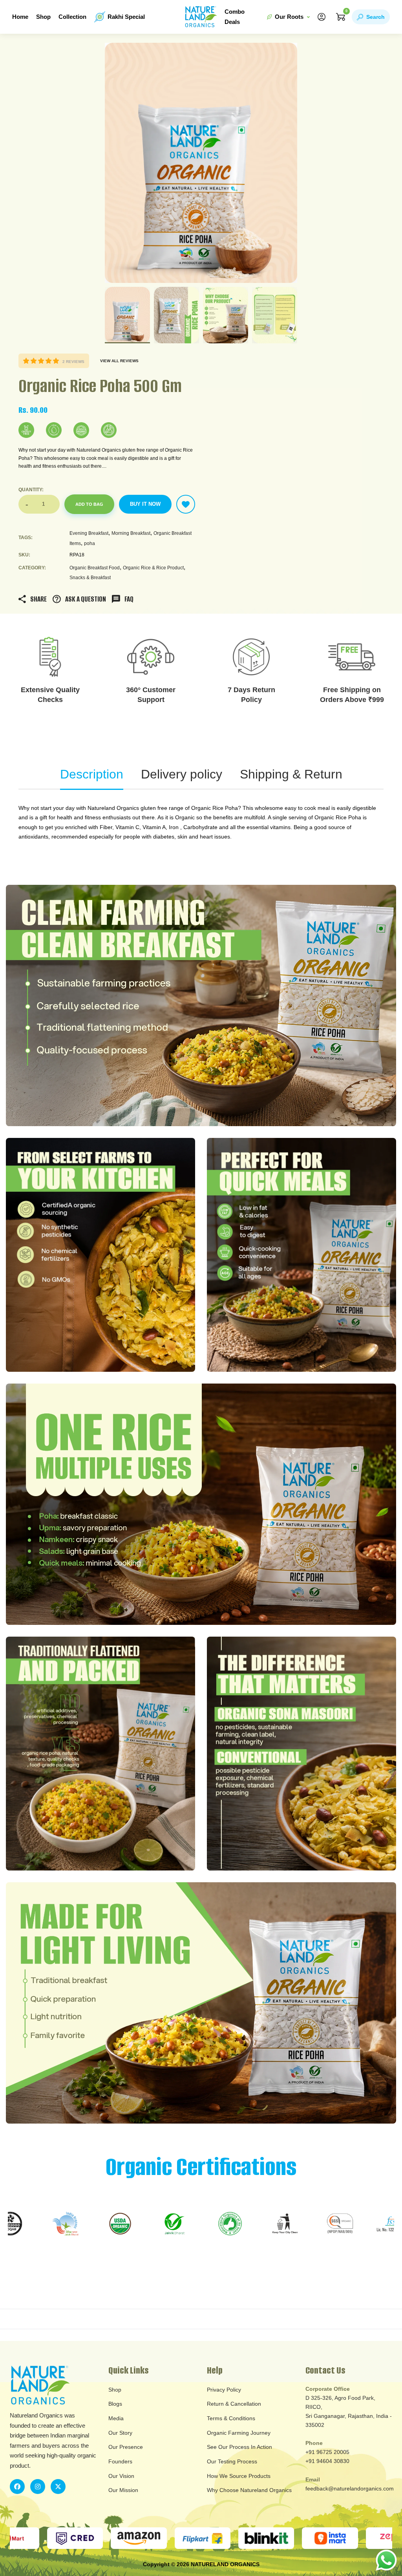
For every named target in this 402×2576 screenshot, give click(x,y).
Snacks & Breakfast (90, 578)
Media (116, 2418)
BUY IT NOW (145, 504)
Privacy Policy (224, 2390)
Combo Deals (235, 17)
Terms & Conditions (231, 2418)
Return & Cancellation (234, 2404)
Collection (72, 17)
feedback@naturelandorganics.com (350, 2488)
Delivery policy (182, 774)
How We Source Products (239, 2476)
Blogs (115, 2404)
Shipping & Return (291, 774)
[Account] (322, 17)
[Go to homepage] (201, 17)
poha (90, 543)
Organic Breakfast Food (95, 568)
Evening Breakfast (89, 533)
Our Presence (126, 2447)
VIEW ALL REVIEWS (119, 361)
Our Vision (121, 2476)
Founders (120, 2461)
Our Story (120, 2433)
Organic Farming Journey (239, 2433)
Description (92, 774)
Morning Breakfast (131, 533)
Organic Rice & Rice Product (153, 568)
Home (20, 17)
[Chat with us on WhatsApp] (386, 2560)
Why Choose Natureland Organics (249, 2490)
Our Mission (123, 2490)
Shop (43, 17)
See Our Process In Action (239, 2447)
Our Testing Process (232, 2461)
